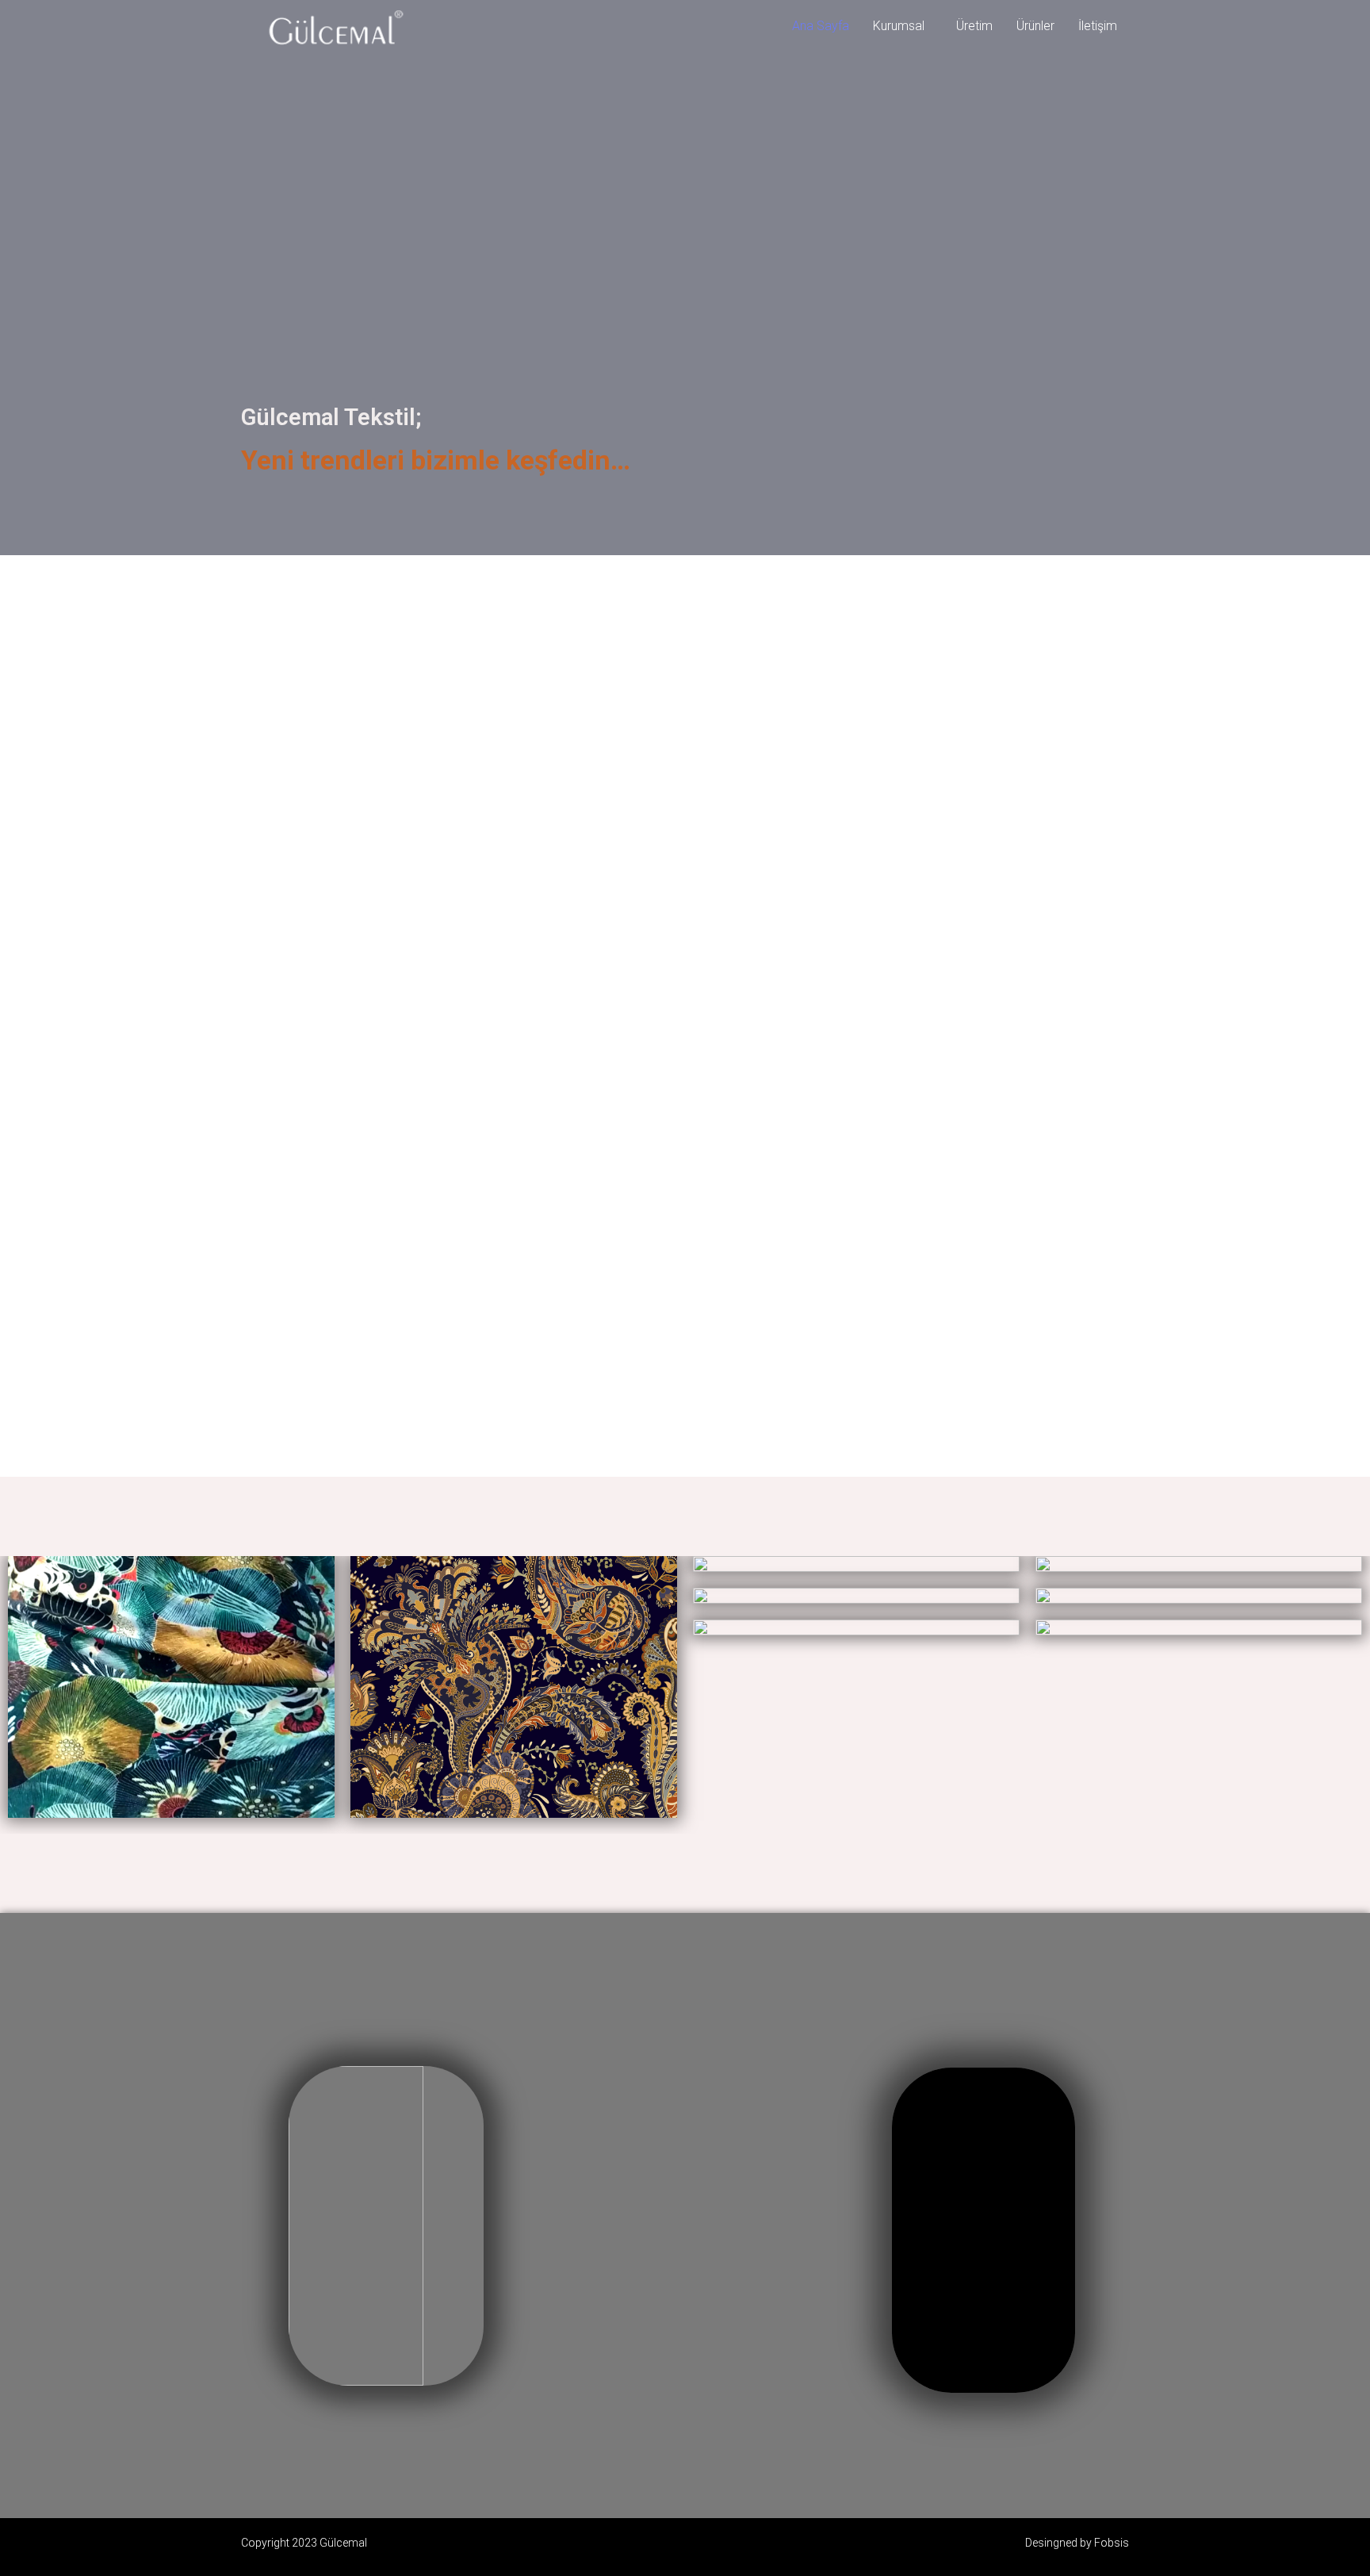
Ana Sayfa (821, 26)
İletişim (1098, 26)
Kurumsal (899, 26)
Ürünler (1035, 26)
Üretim (974, 26)
